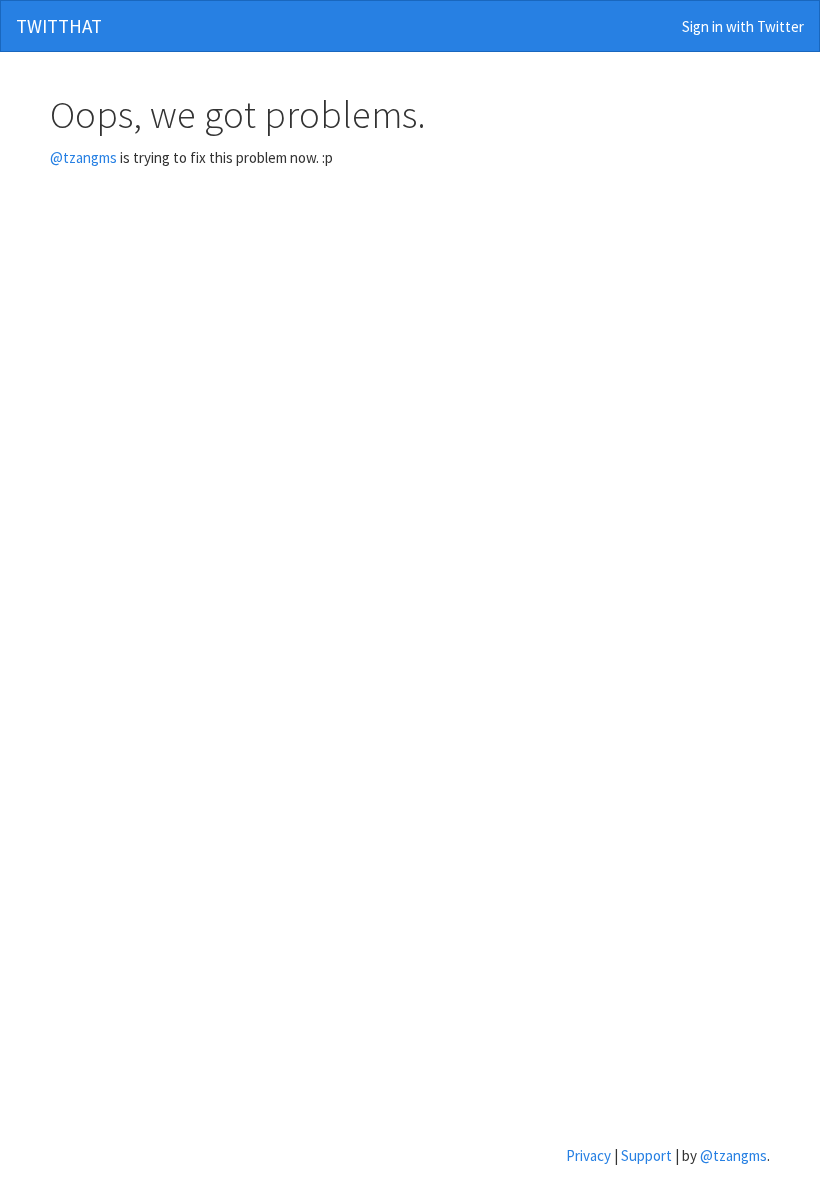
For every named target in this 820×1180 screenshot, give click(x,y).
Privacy (588, 1155)
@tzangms (83, 157)
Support (646, 1155)
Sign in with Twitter (741, 26)
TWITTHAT (59, 26)
